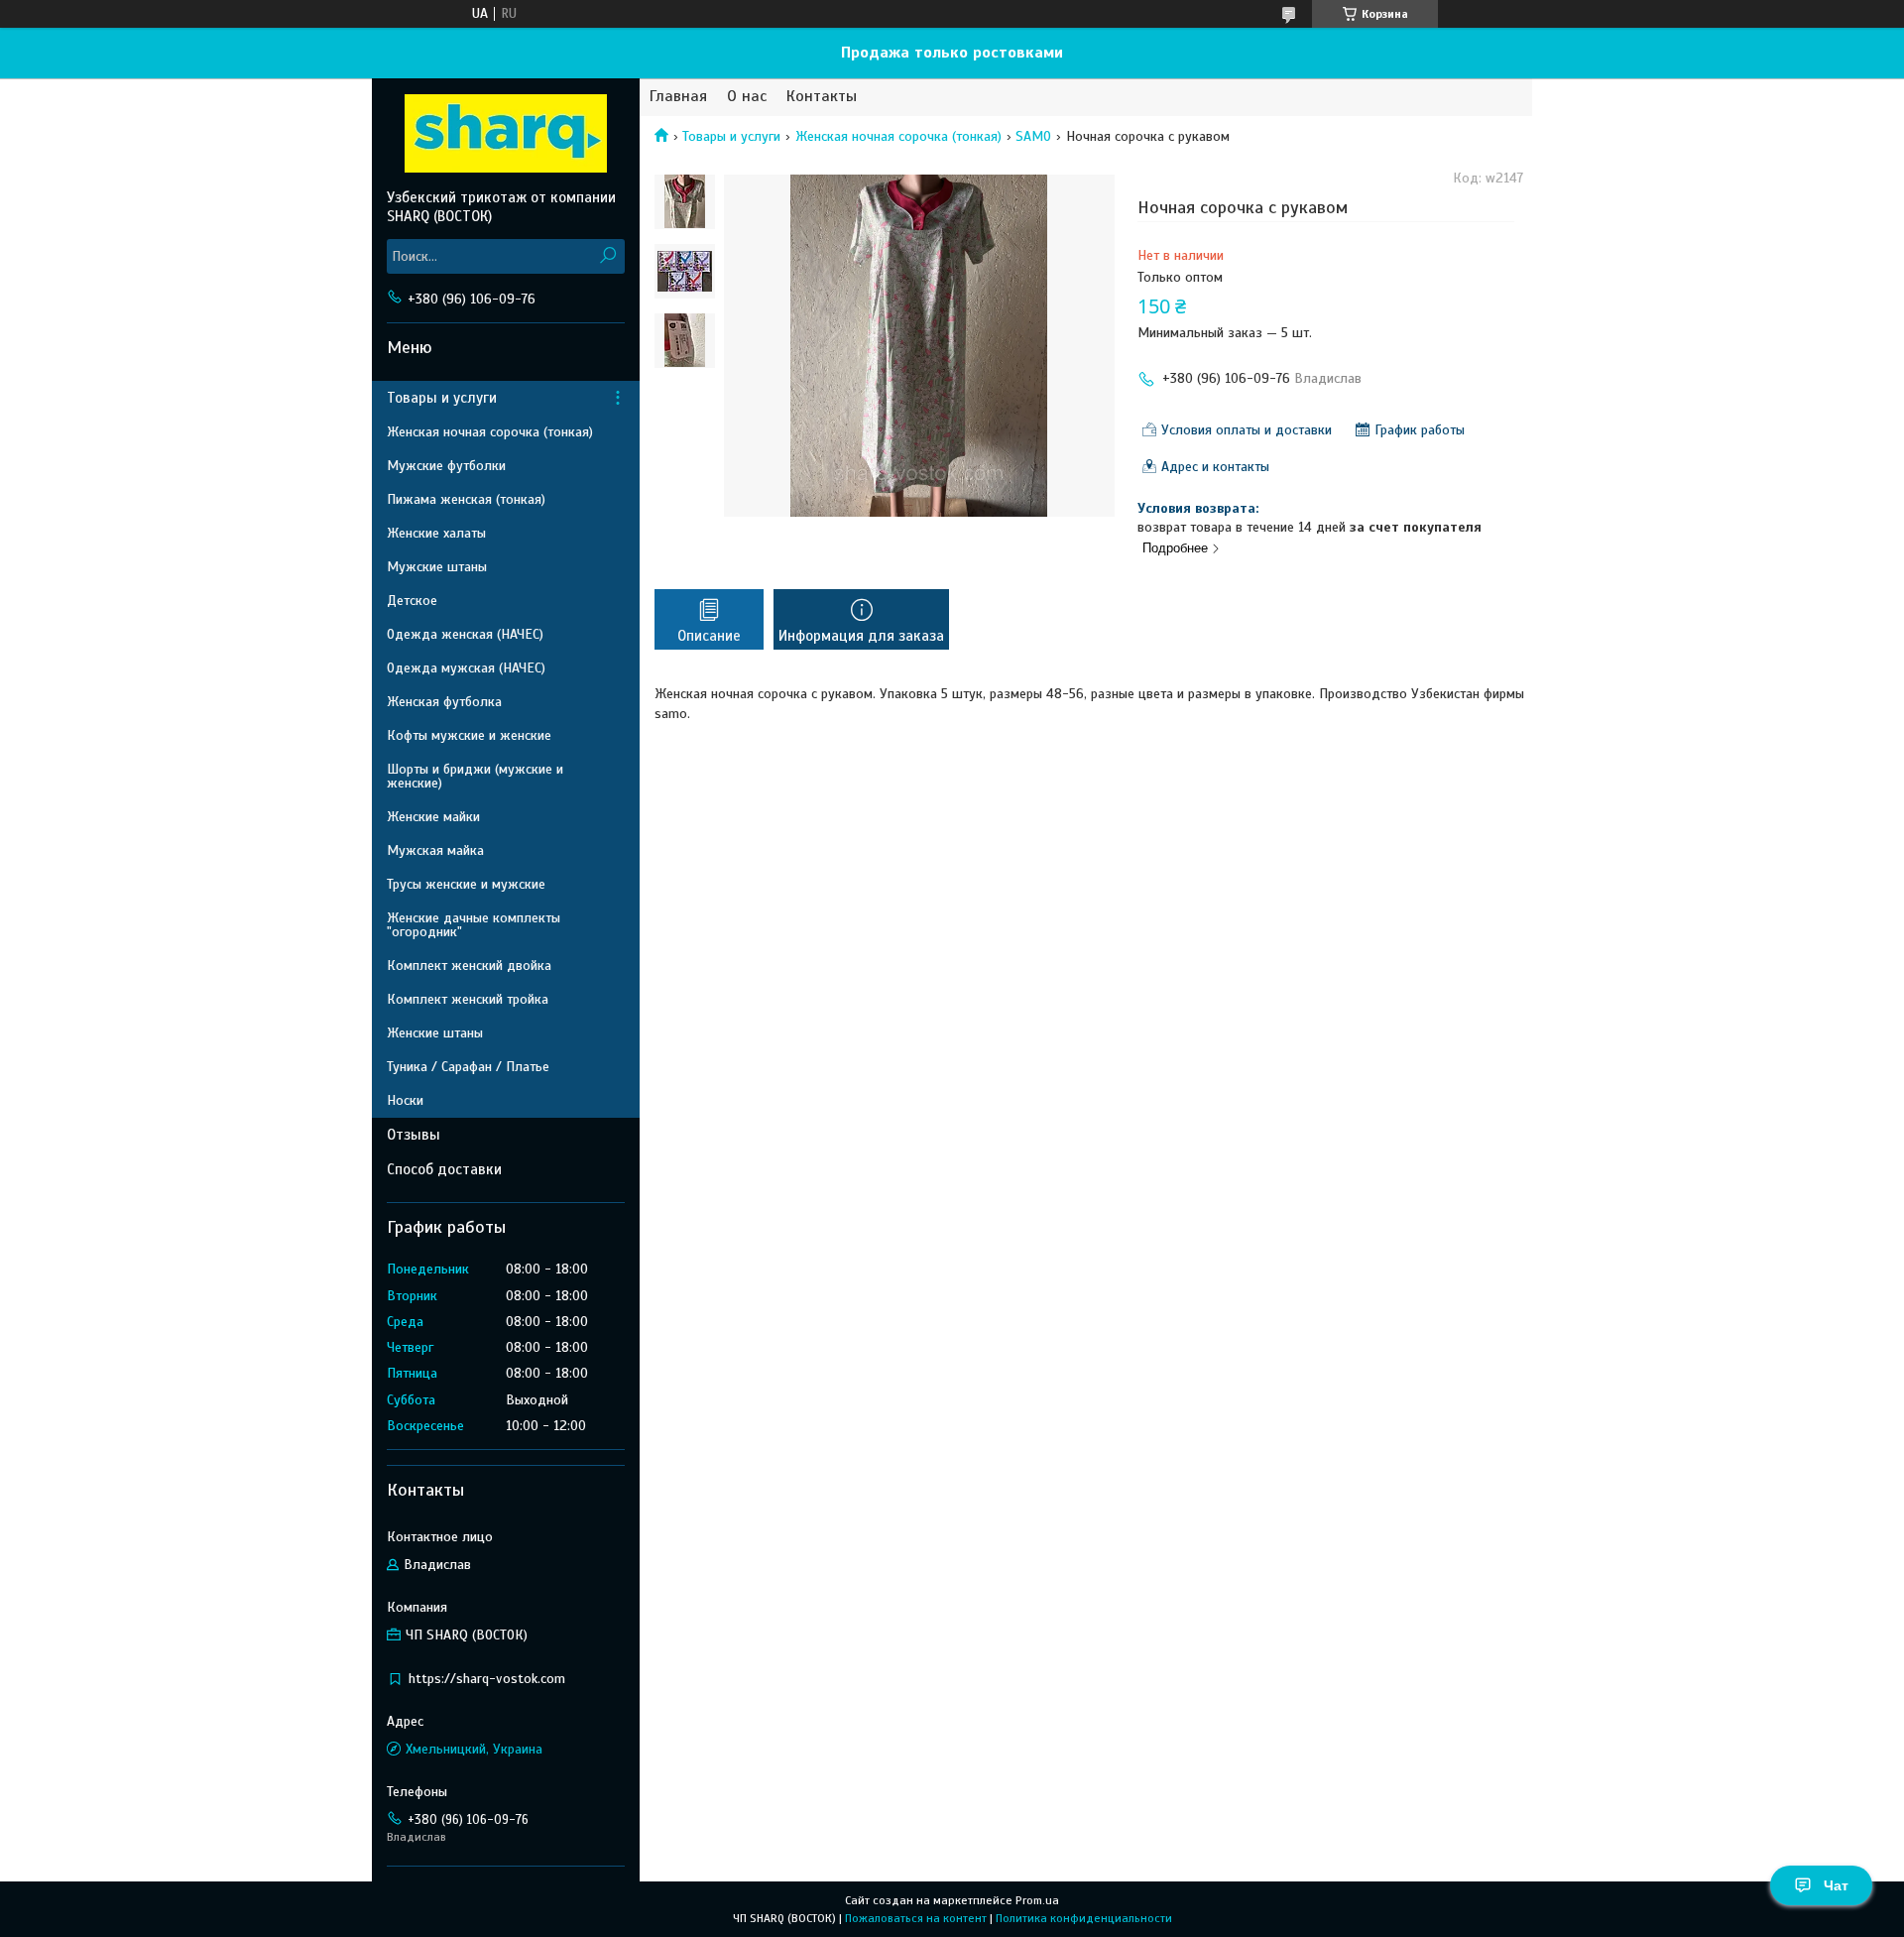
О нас (747, 97)
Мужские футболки (446, 466)
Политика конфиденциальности (1084, 1918)
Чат (1836, 1885)
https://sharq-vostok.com (487, 1679)
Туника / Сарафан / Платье (468, 1067)
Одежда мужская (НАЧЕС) (466, 668)
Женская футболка (444, 702)
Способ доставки (444, 1169)
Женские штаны (435, 1033)
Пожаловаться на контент (916, 1918)
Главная (678, 97)
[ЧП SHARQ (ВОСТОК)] (506, 133)
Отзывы (414, 1135)
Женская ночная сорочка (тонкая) (898, 136)
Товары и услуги (731, 136)
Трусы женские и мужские (466, 884)
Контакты (822, 97)
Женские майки (433, 817)
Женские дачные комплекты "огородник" (474, 925)
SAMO (1033, 136)
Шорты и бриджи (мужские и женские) (475, 776)
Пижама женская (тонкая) (466, 499)
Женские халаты (436, 533)
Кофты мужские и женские (469, 735)
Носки (405, 1100)
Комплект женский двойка (469, 966)
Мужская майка (435, 850)
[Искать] (607, 256)
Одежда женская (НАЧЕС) (465, 634)
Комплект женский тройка (468, 999)
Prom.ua (1037, 1900)
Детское (412, 601)
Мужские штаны (437, 567)
